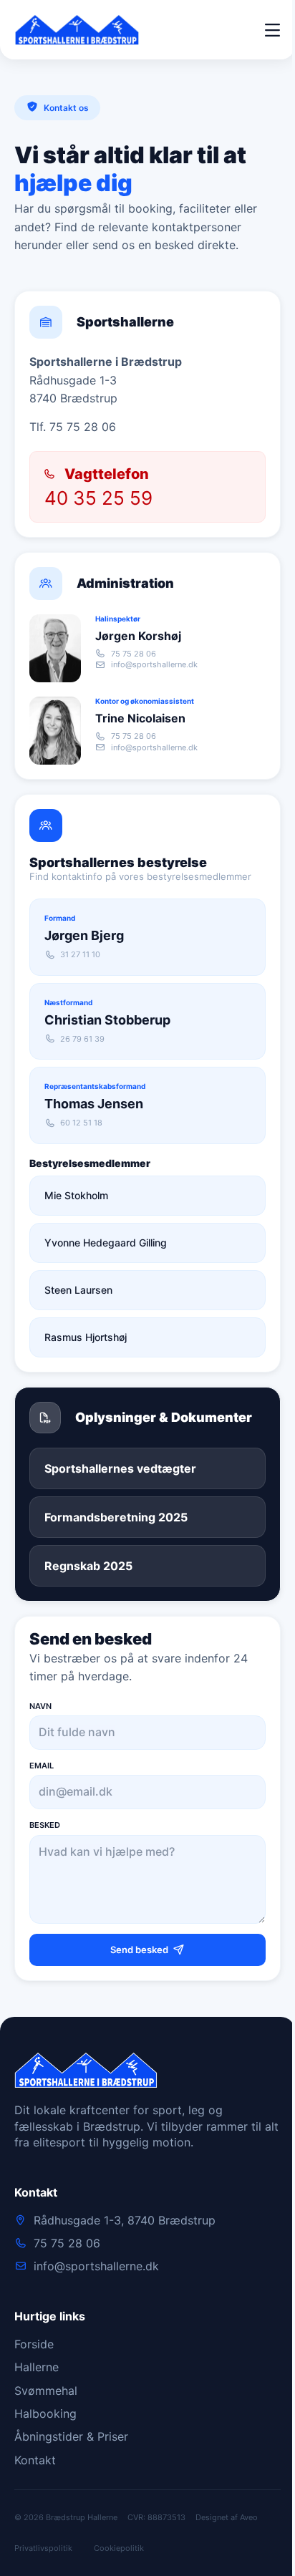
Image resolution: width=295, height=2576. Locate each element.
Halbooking (45, 2413)
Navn (40, 1706)
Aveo (249, 2517)
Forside (34, 2344)
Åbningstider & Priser (71, 2436)
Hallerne (37, 2367)
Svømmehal (46, 2391)
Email (42, 1766)
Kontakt (35, 2460)
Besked (45, 1825)
